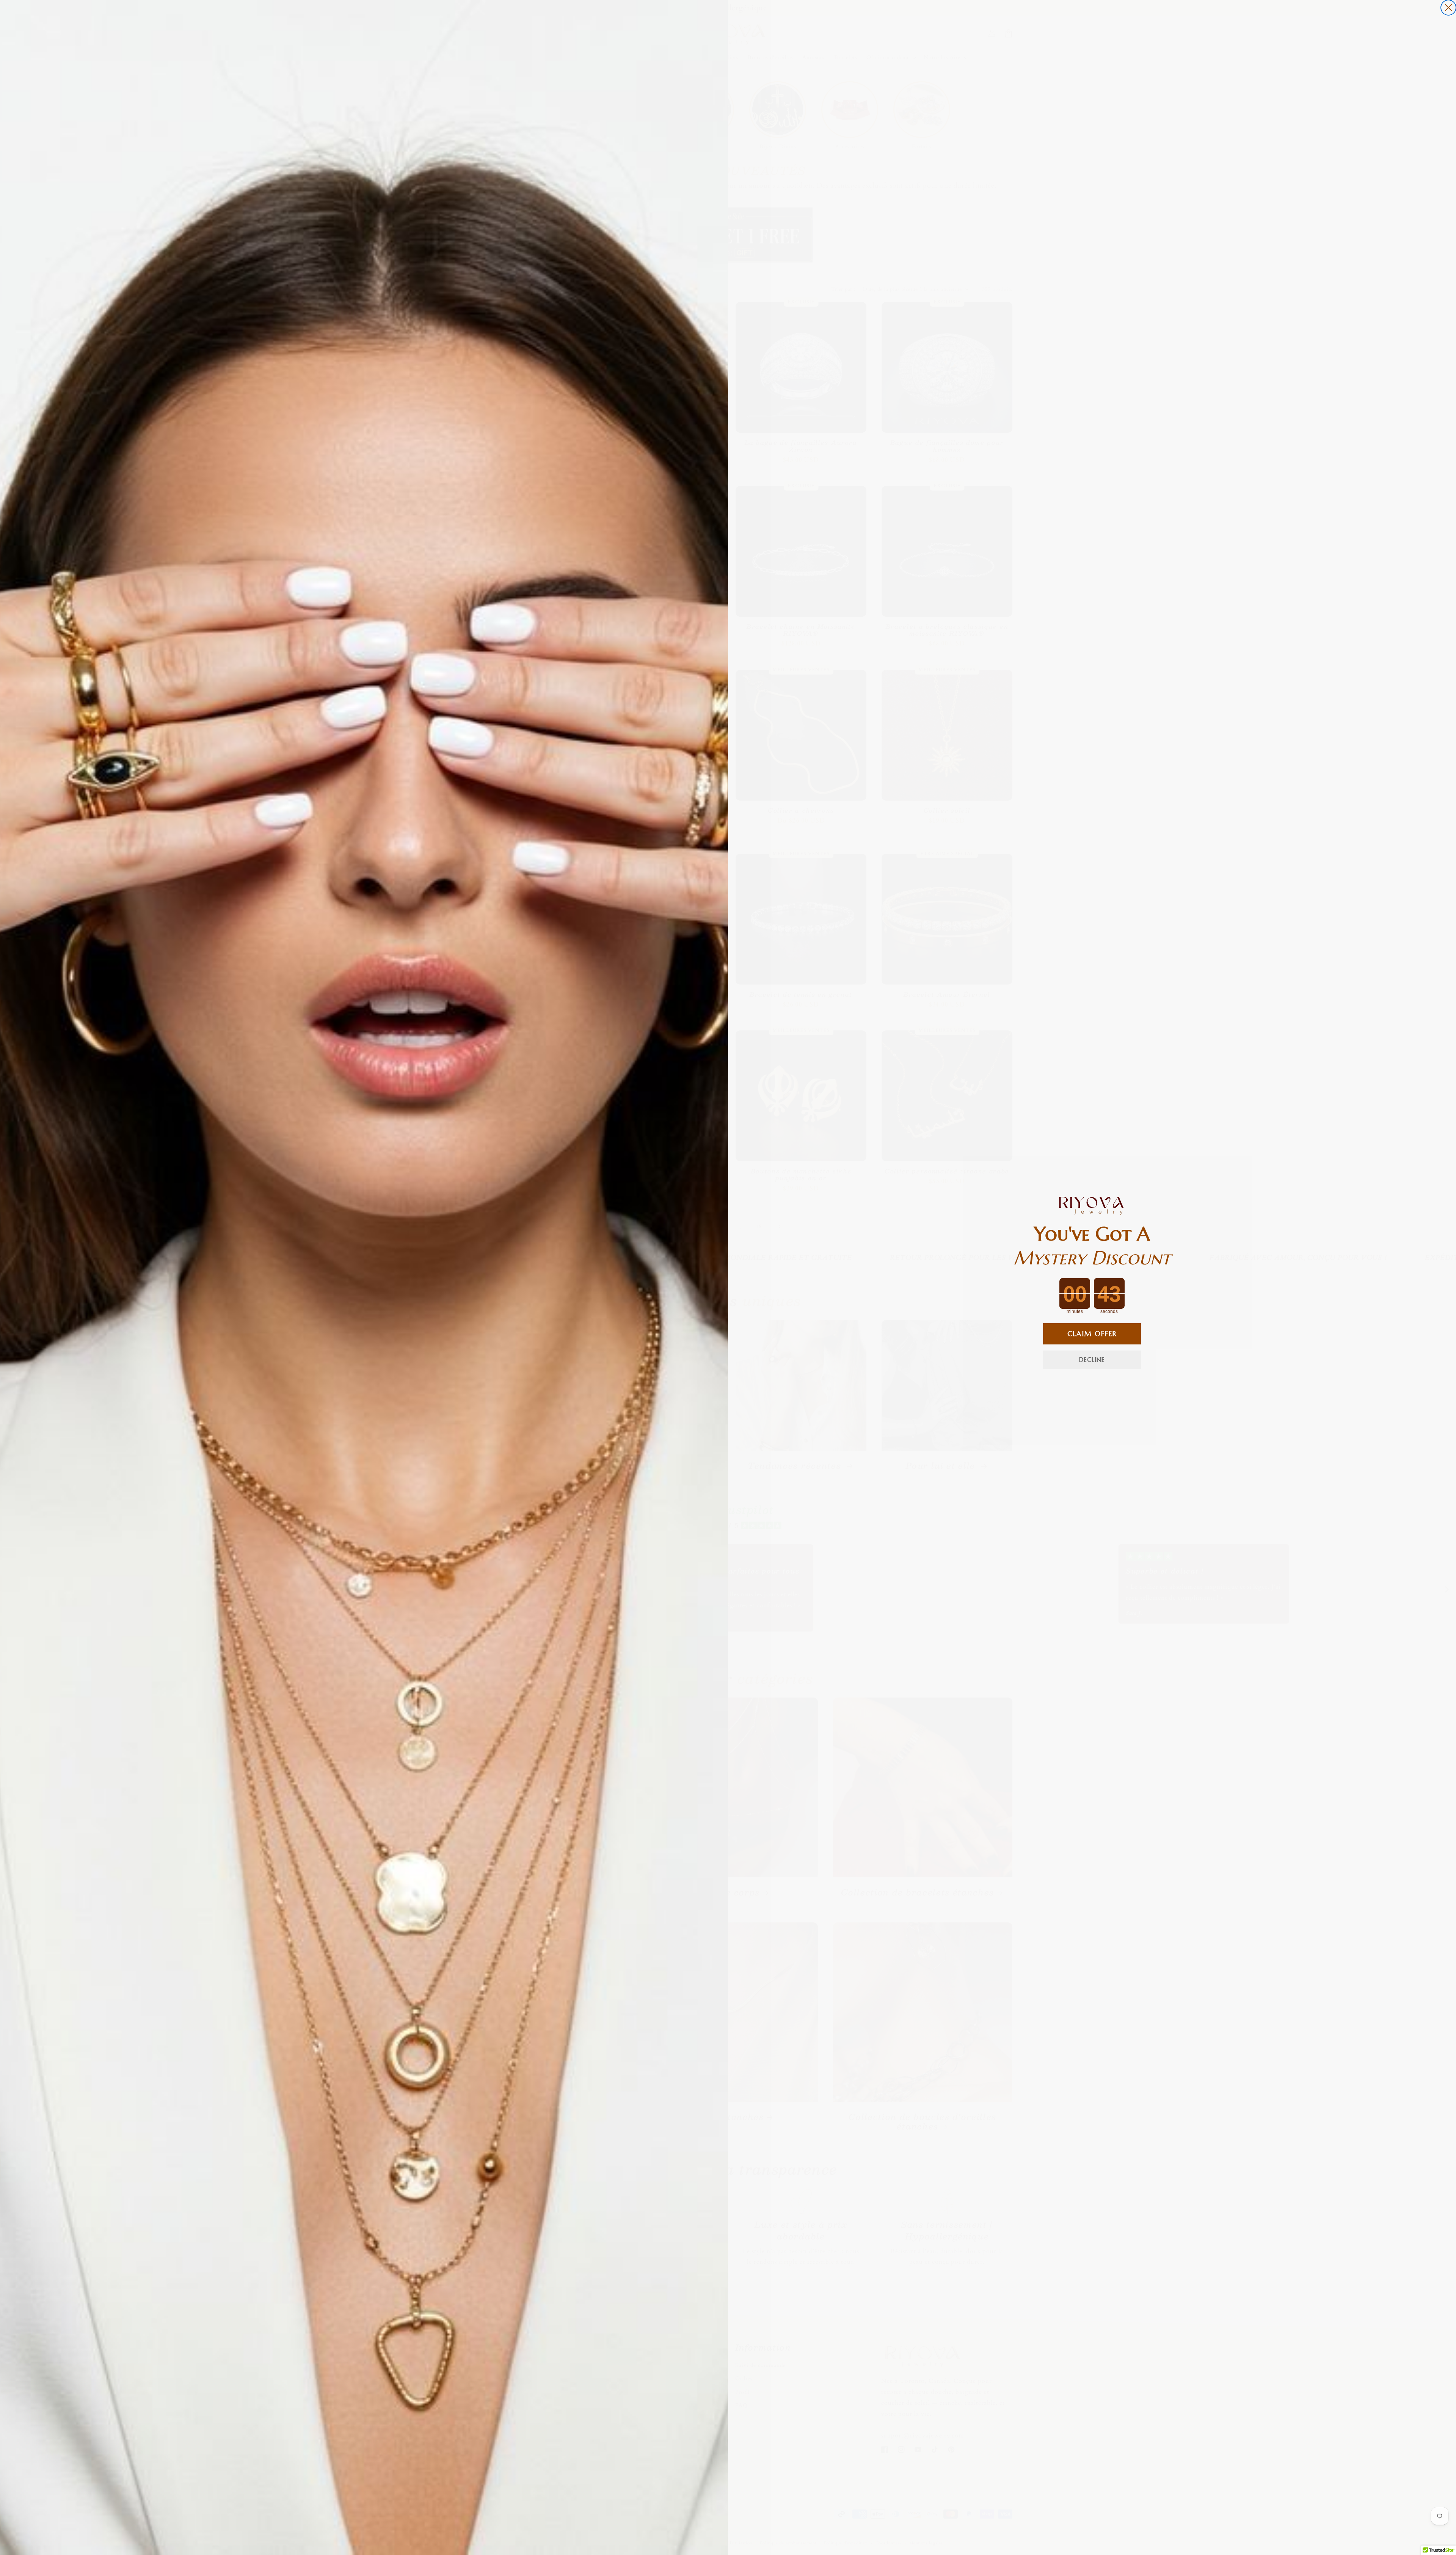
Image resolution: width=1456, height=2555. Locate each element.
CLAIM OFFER (1092, 1334)
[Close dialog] (1448, 8)
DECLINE (1092, 1360)
